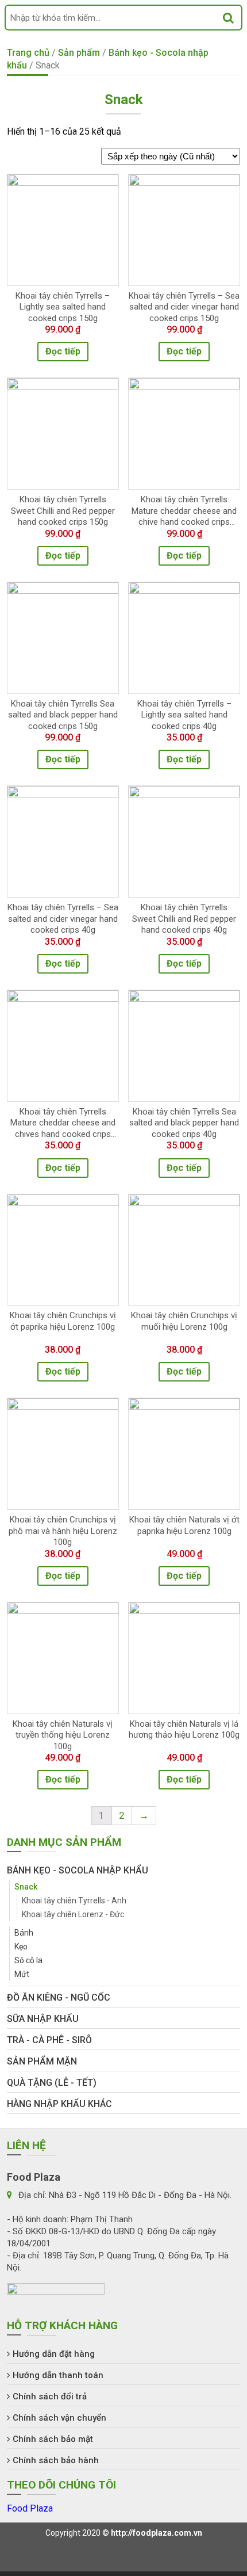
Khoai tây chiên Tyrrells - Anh (74, 1900)
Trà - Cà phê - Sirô (49, 2040)
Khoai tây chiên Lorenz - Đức (73, 1914)
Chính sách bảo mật (53, 2439)
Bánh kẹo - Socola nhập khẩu (78, 1870)
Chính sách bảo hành (56, 2460)
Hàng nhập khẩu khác (59, 2104)
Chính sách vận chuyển (59, 2418)
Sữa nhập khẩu (43, 2019)
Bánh (24, 1933)
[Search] (228, 18)
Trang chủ (28, 53)
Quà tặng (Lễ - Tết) (52, 2083)
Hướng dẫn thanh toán (58, 2375)
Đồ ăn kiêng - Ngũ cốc (59, 1997)
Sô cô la (28, 1960)
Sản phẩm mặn (42, 2061)
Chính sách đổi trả (50, 2396)
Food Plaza (30, 2508)
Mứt (22, 1974)
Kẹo (21, 1947)
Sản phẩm (79, 53)
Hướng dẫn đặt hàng (54, 2354)
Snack (26, 1887)
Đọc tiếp (63, 351)
